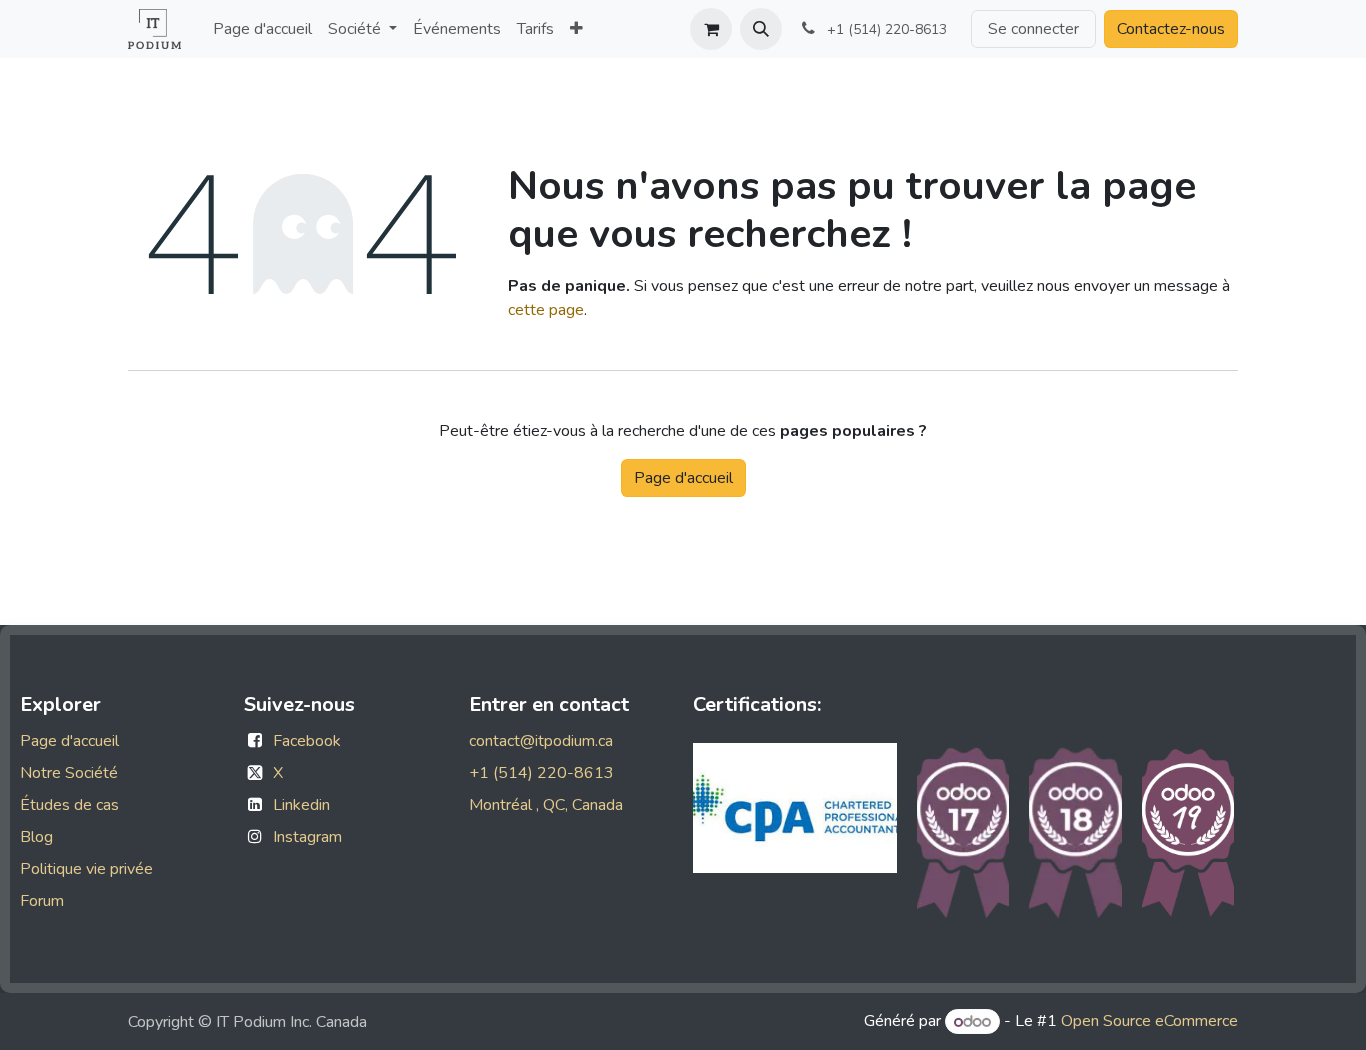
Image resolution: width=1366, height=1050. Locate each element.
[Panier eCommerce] (711, 29)
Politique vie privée (86, 869)
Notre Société (69, 773)
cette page (546, 310)
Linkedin (301, 805)
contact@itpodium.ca (541, 741)
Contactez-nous (1171, 29)
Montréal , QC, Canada (546, 805)
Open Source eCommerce (1149, 1022)
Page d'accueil (683, 478)
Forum (42, 901)
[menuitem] (262, 29)
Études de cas (69, 805)
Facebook (307, 741)
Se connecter (1033, 29)
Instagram (307, 837)
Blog (36, 837)
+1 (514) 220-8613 (541, 773)
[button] (761, 29)
